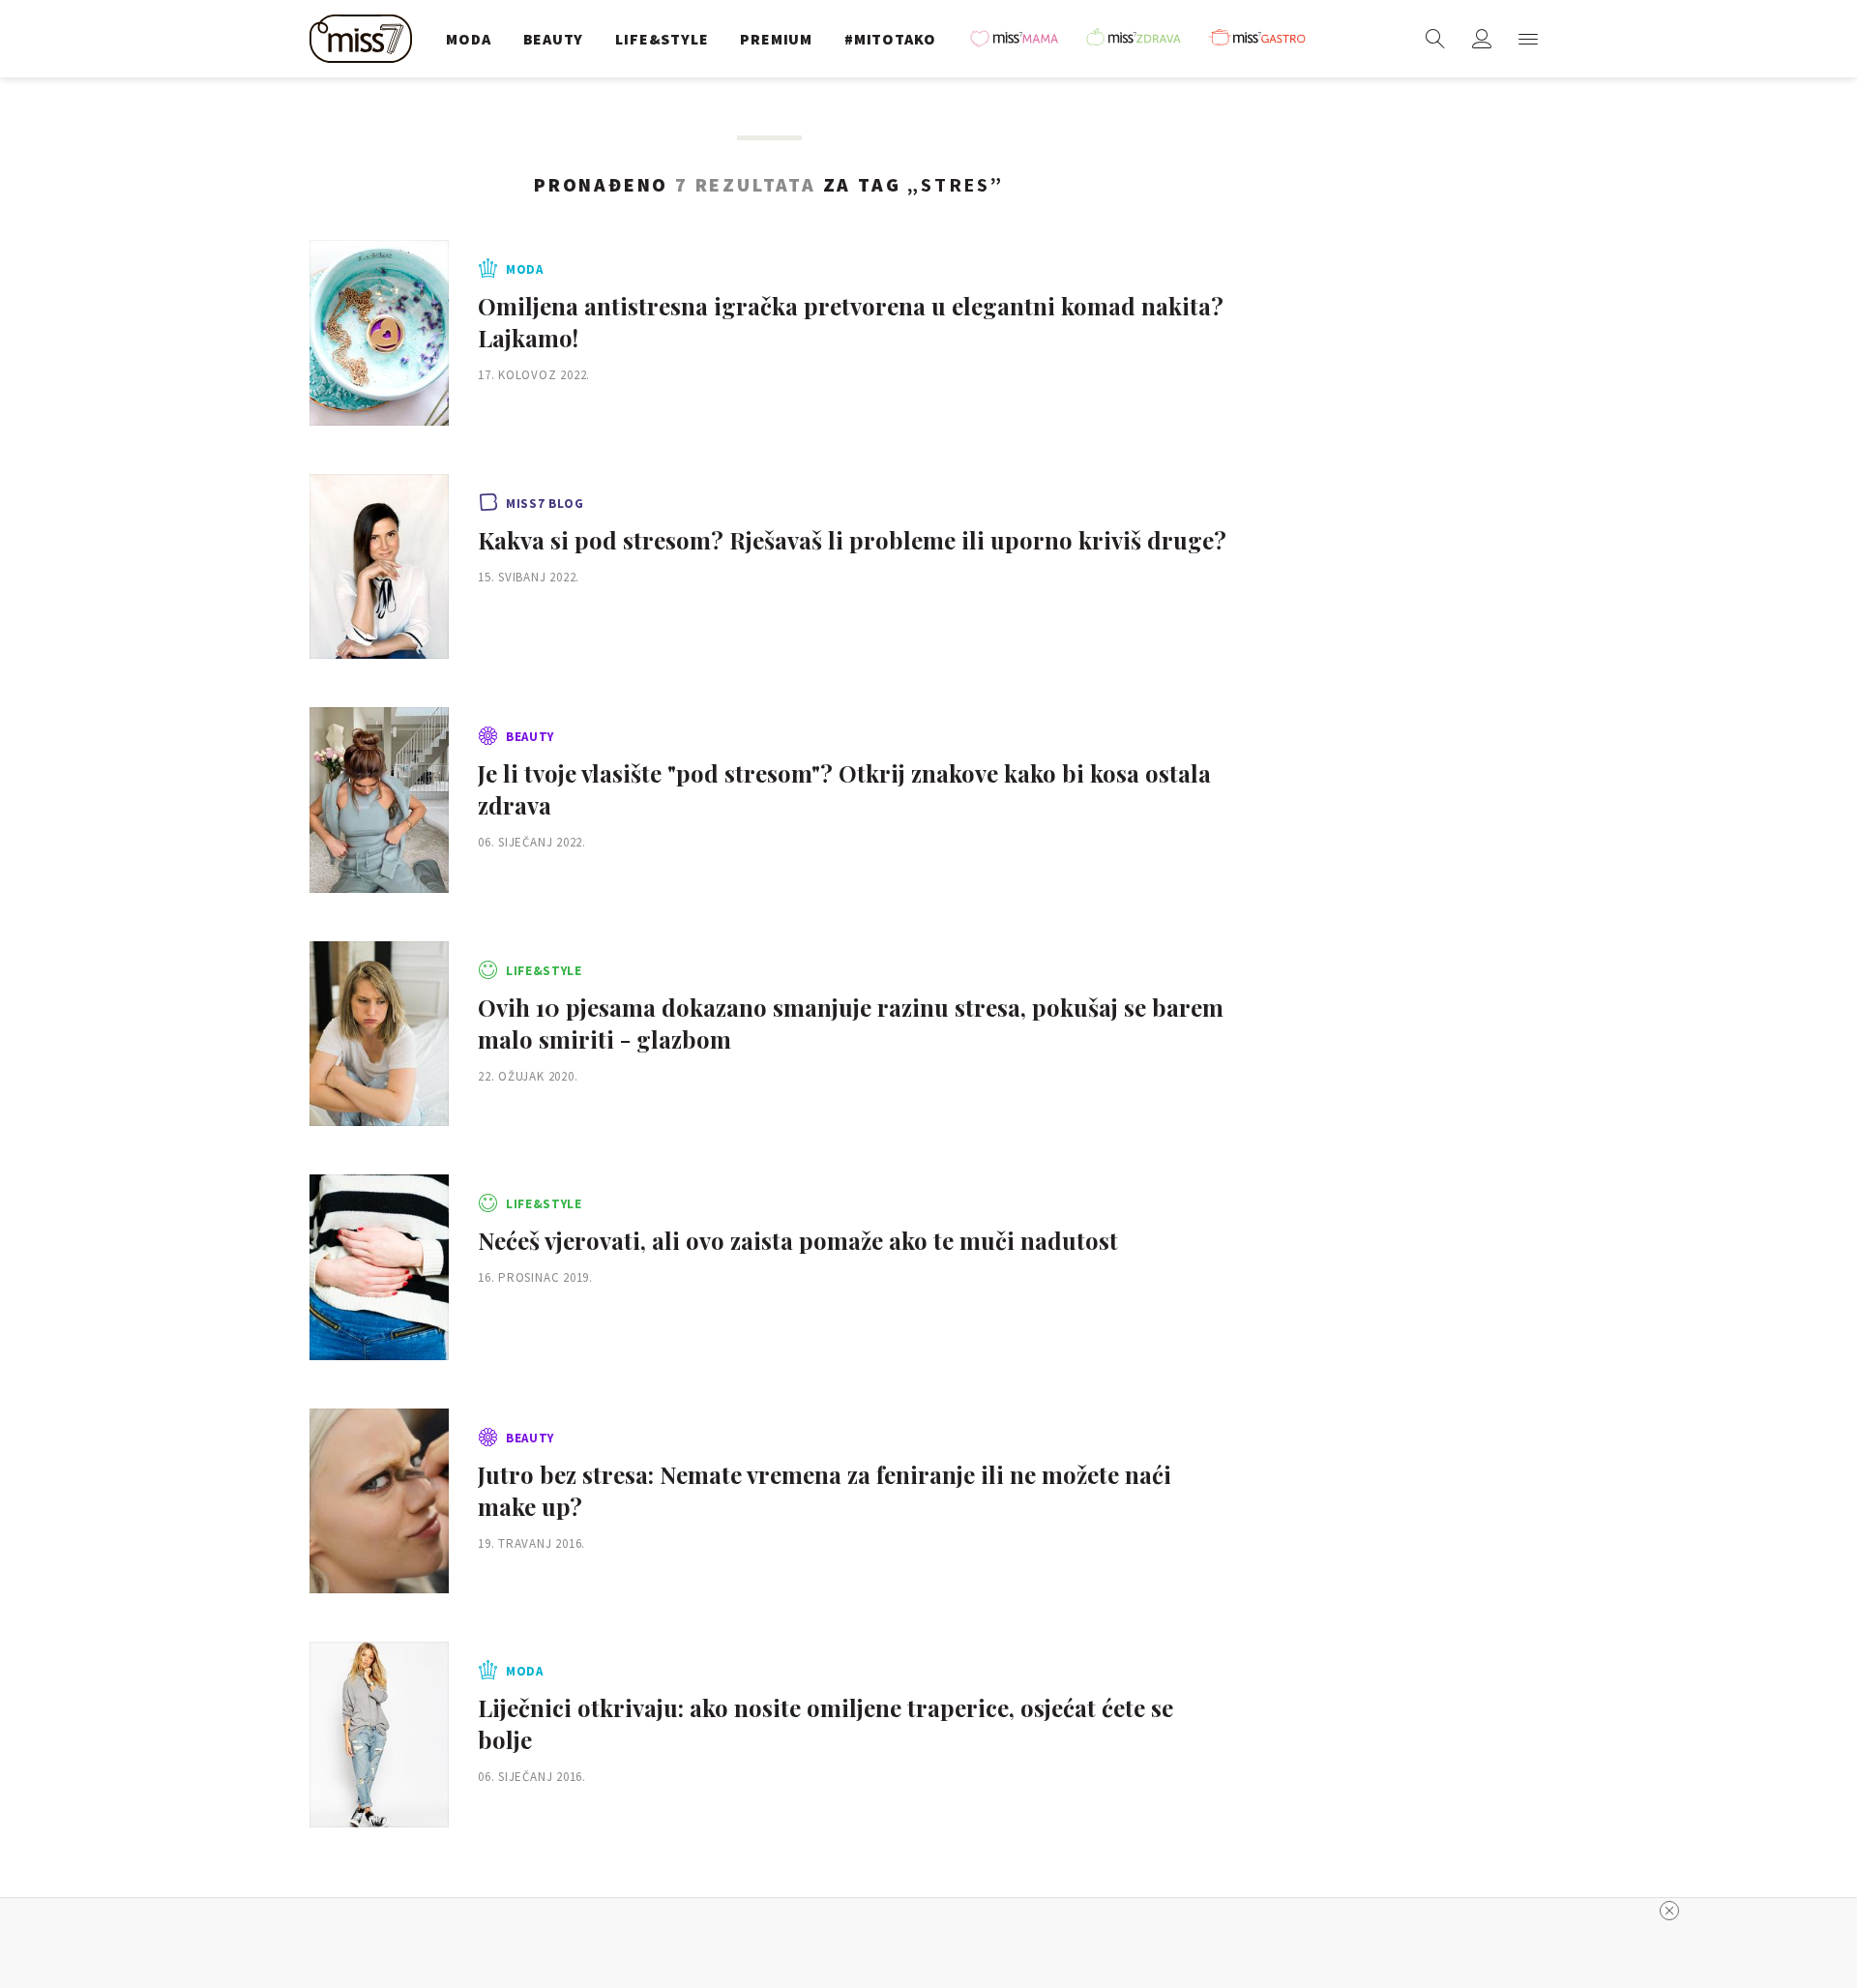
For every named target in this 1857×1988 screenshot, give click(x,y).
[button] (1528, 39)
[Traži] (1435, 39)
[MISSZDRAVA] (1142, 39)
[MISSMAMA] (1020, 39)
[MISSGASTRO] (1264, 39)
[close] (1669, 1911)
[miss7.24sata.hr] (366, 39)
